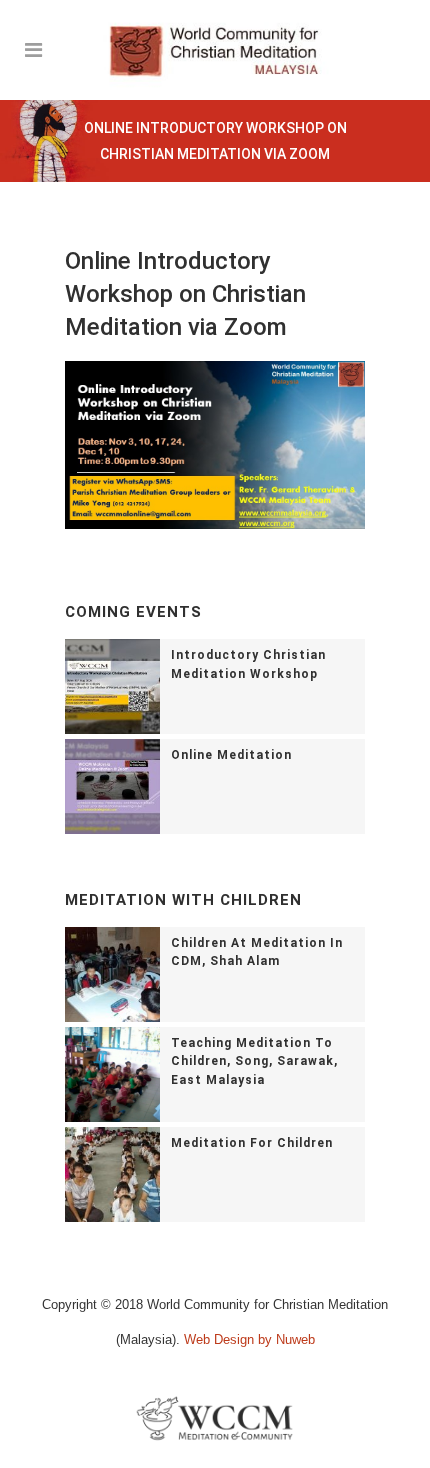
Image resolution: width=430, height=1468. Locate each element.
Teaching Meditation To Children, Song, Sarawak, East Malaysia (254, 1062)
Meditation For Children (252, 1143)
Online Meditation (231, 755)
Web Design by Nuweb (249, 1339)
